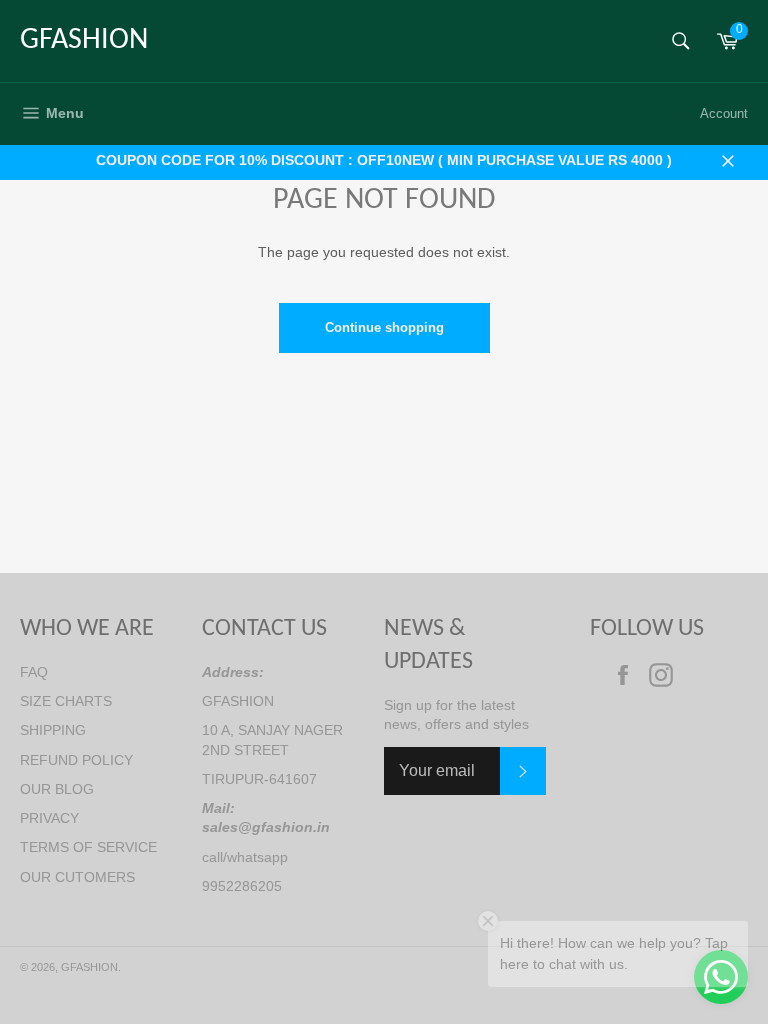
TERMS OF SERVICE (88, 847)
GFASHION (84, 40)
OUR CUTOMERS (77, 877)
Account (724, 113)
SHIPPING (53, 730)
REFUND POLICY (76, 760)
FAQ (34, 672)
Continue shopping (384, 327)
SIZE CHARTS (66, 701)
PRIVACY (49, 818)
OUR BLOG (57, 789)
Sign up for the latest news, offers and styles (456, 714)
